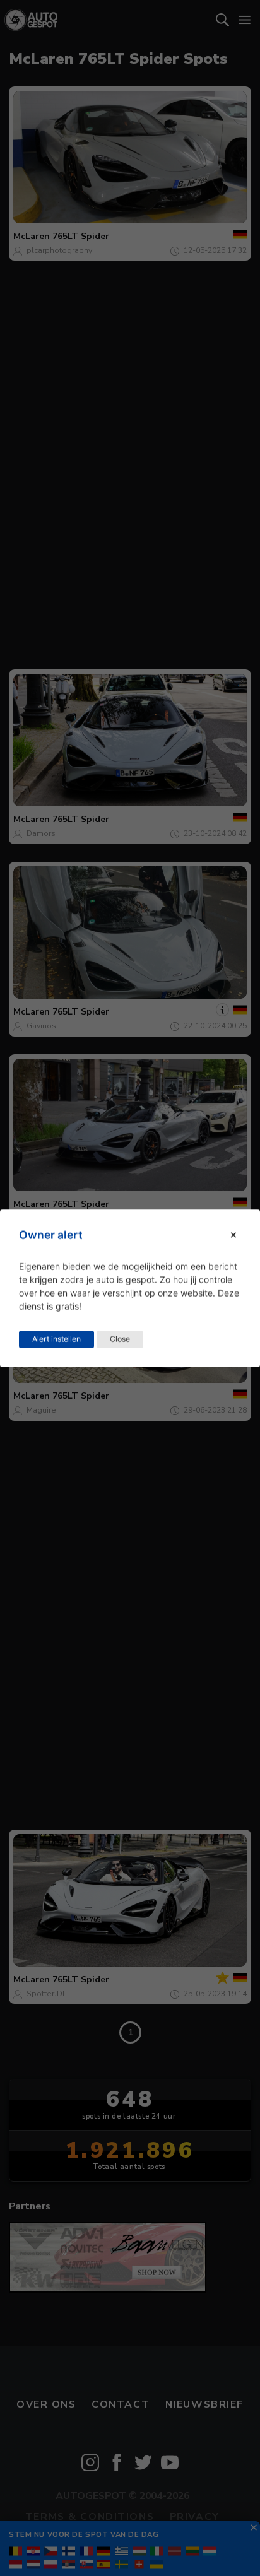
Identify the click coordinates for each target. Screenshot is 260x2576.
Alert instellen (56, 1338)
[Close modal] (233, 1235)
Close (120, 1338)
